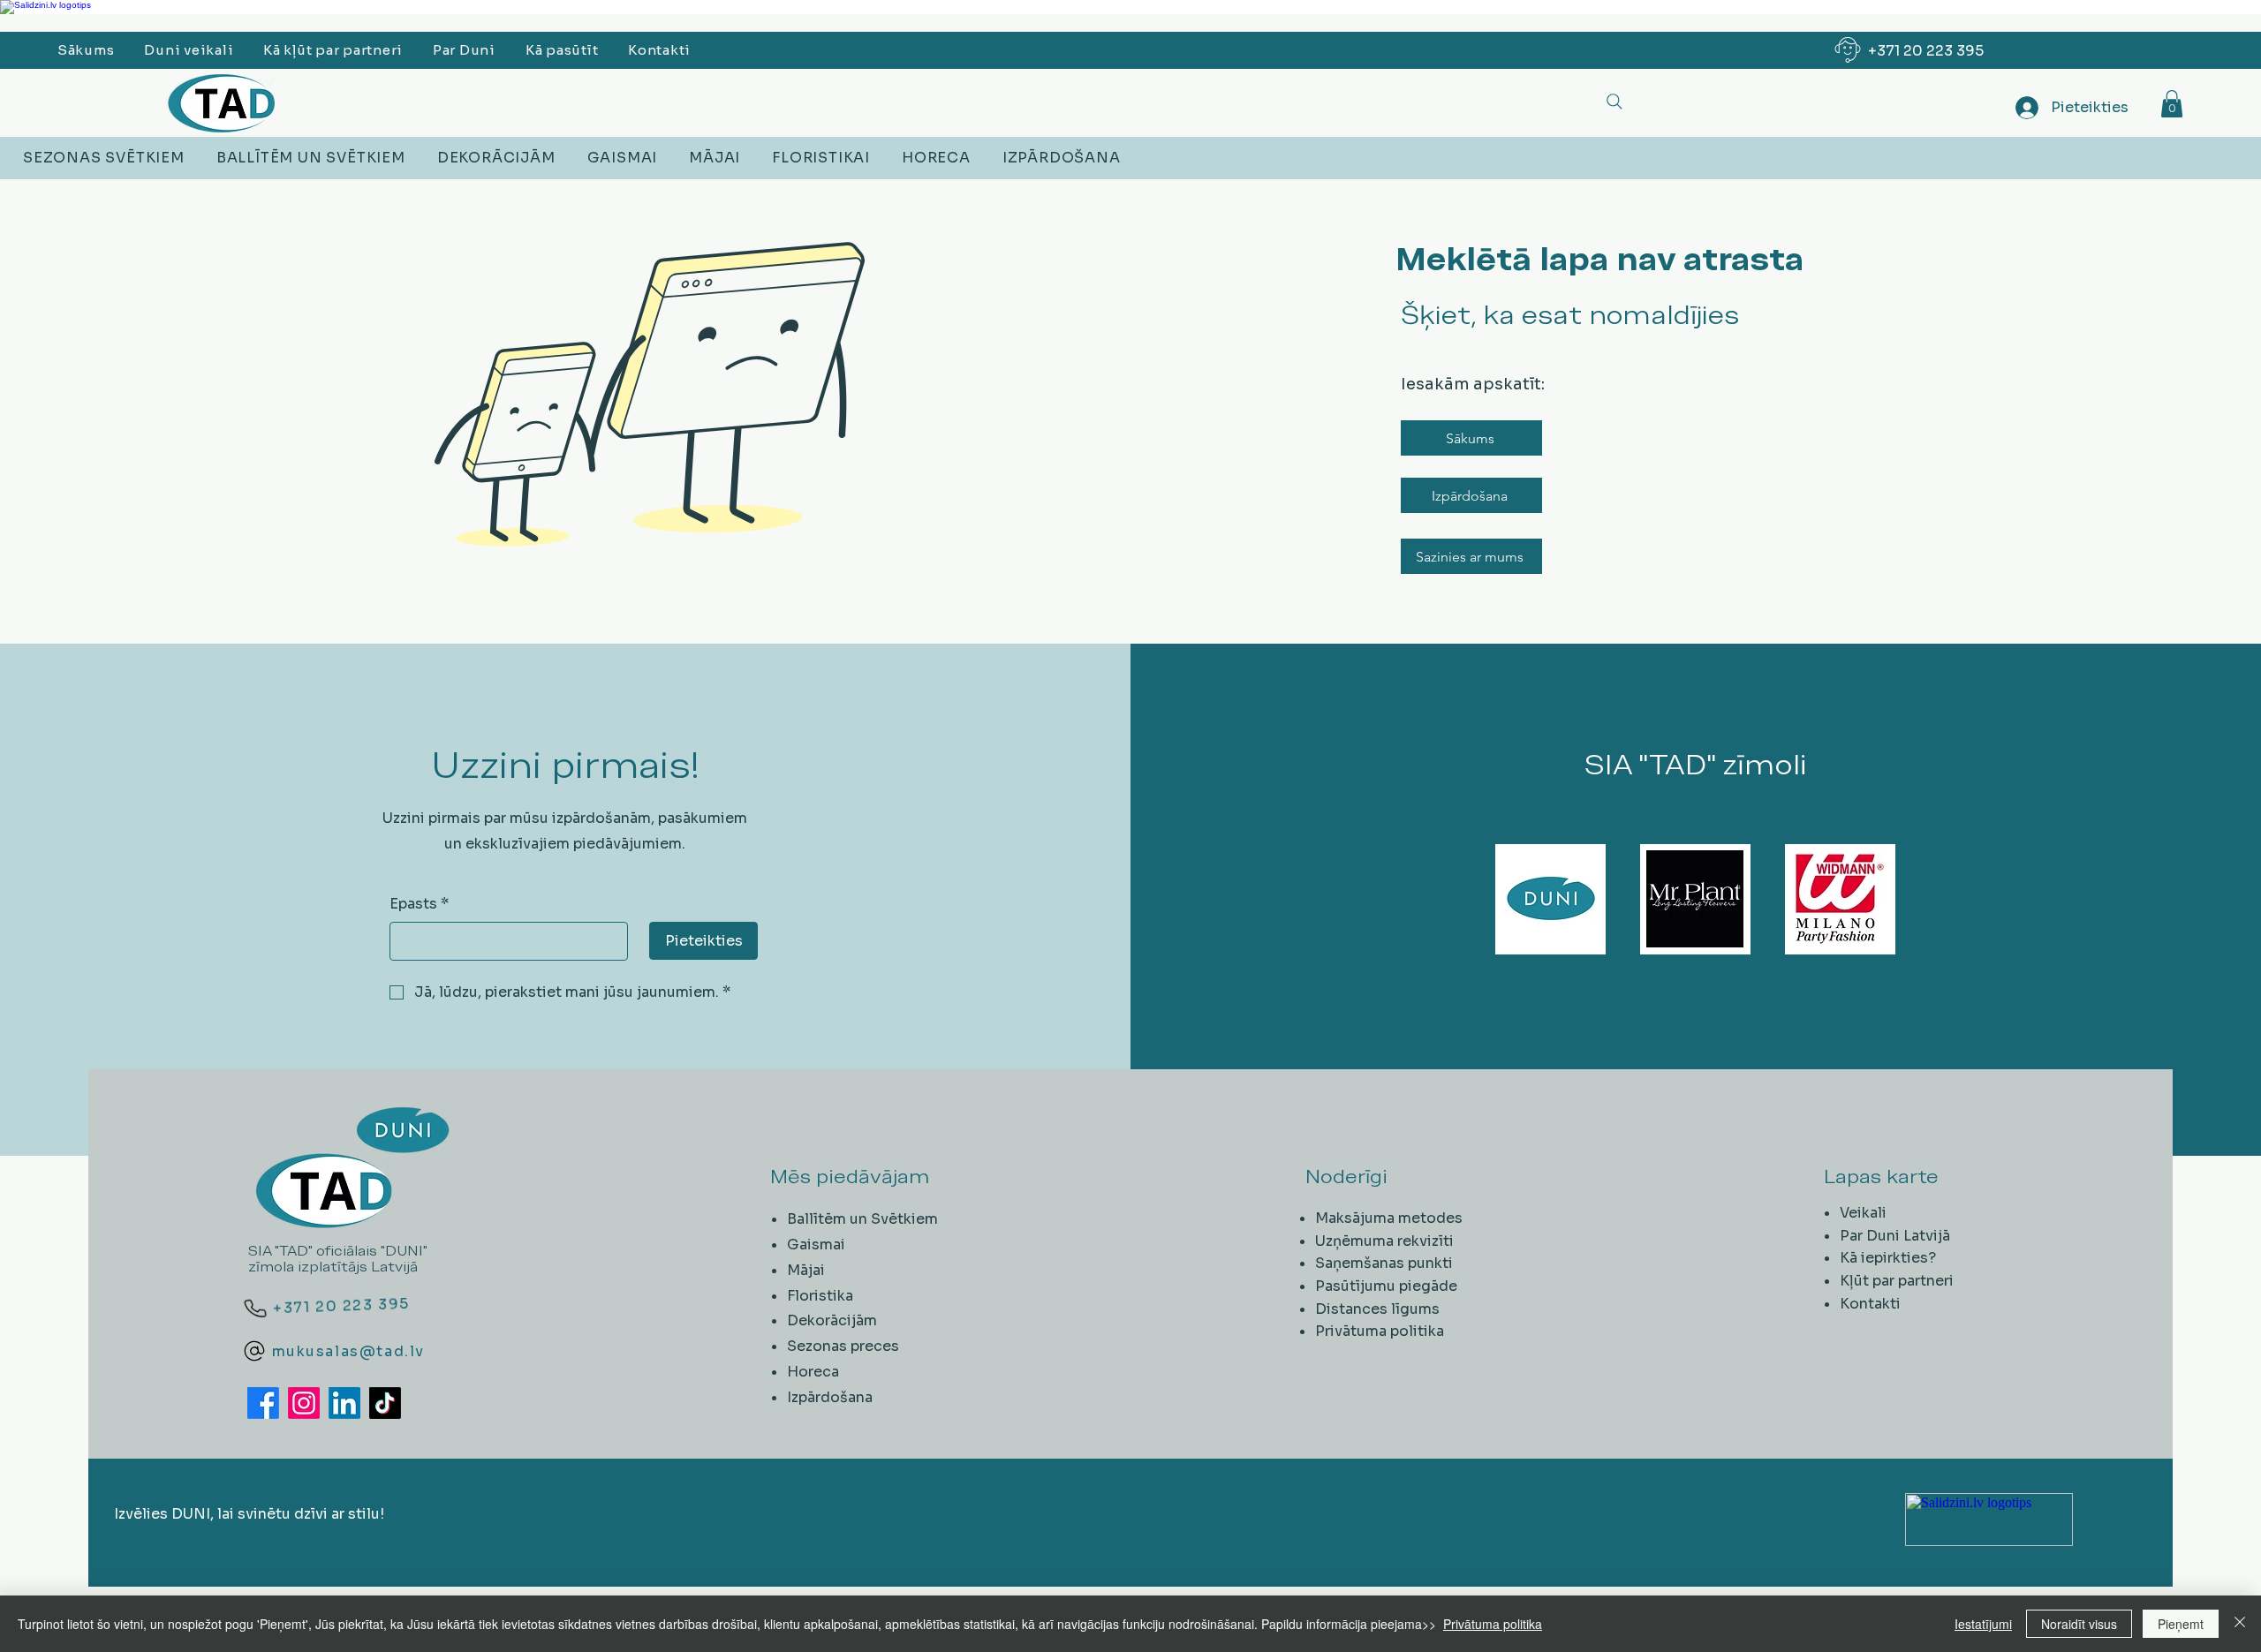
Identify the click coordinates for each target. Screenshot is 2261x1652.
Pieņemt (2181, 1624)
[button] (2172, 104)
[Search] (1614, 101)
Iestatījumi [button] (1983, 1624)
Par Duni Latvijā (1895, 1236)
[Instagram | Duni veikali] (304, 1403)
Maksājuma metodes (1389, 1218)
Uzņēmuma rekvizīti (1384, 1241)
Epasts (419, 904)
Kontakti (1870, 1304)
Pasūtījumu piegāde (1386, 1286)
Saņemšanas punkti (1384, 1263)
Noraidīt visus (2079, 1624)
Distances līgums (1377, 1309)
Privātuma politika (1380, 1331)
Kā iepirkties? (1888, 1258)
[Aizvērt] (2240, 1624)
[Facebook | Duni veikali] (263, 1403)
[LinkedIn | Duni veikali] (344, 1403)
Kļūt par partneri (1897, 1281)
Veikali (1863, 1213)
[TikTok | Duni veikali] (385, 1403)
